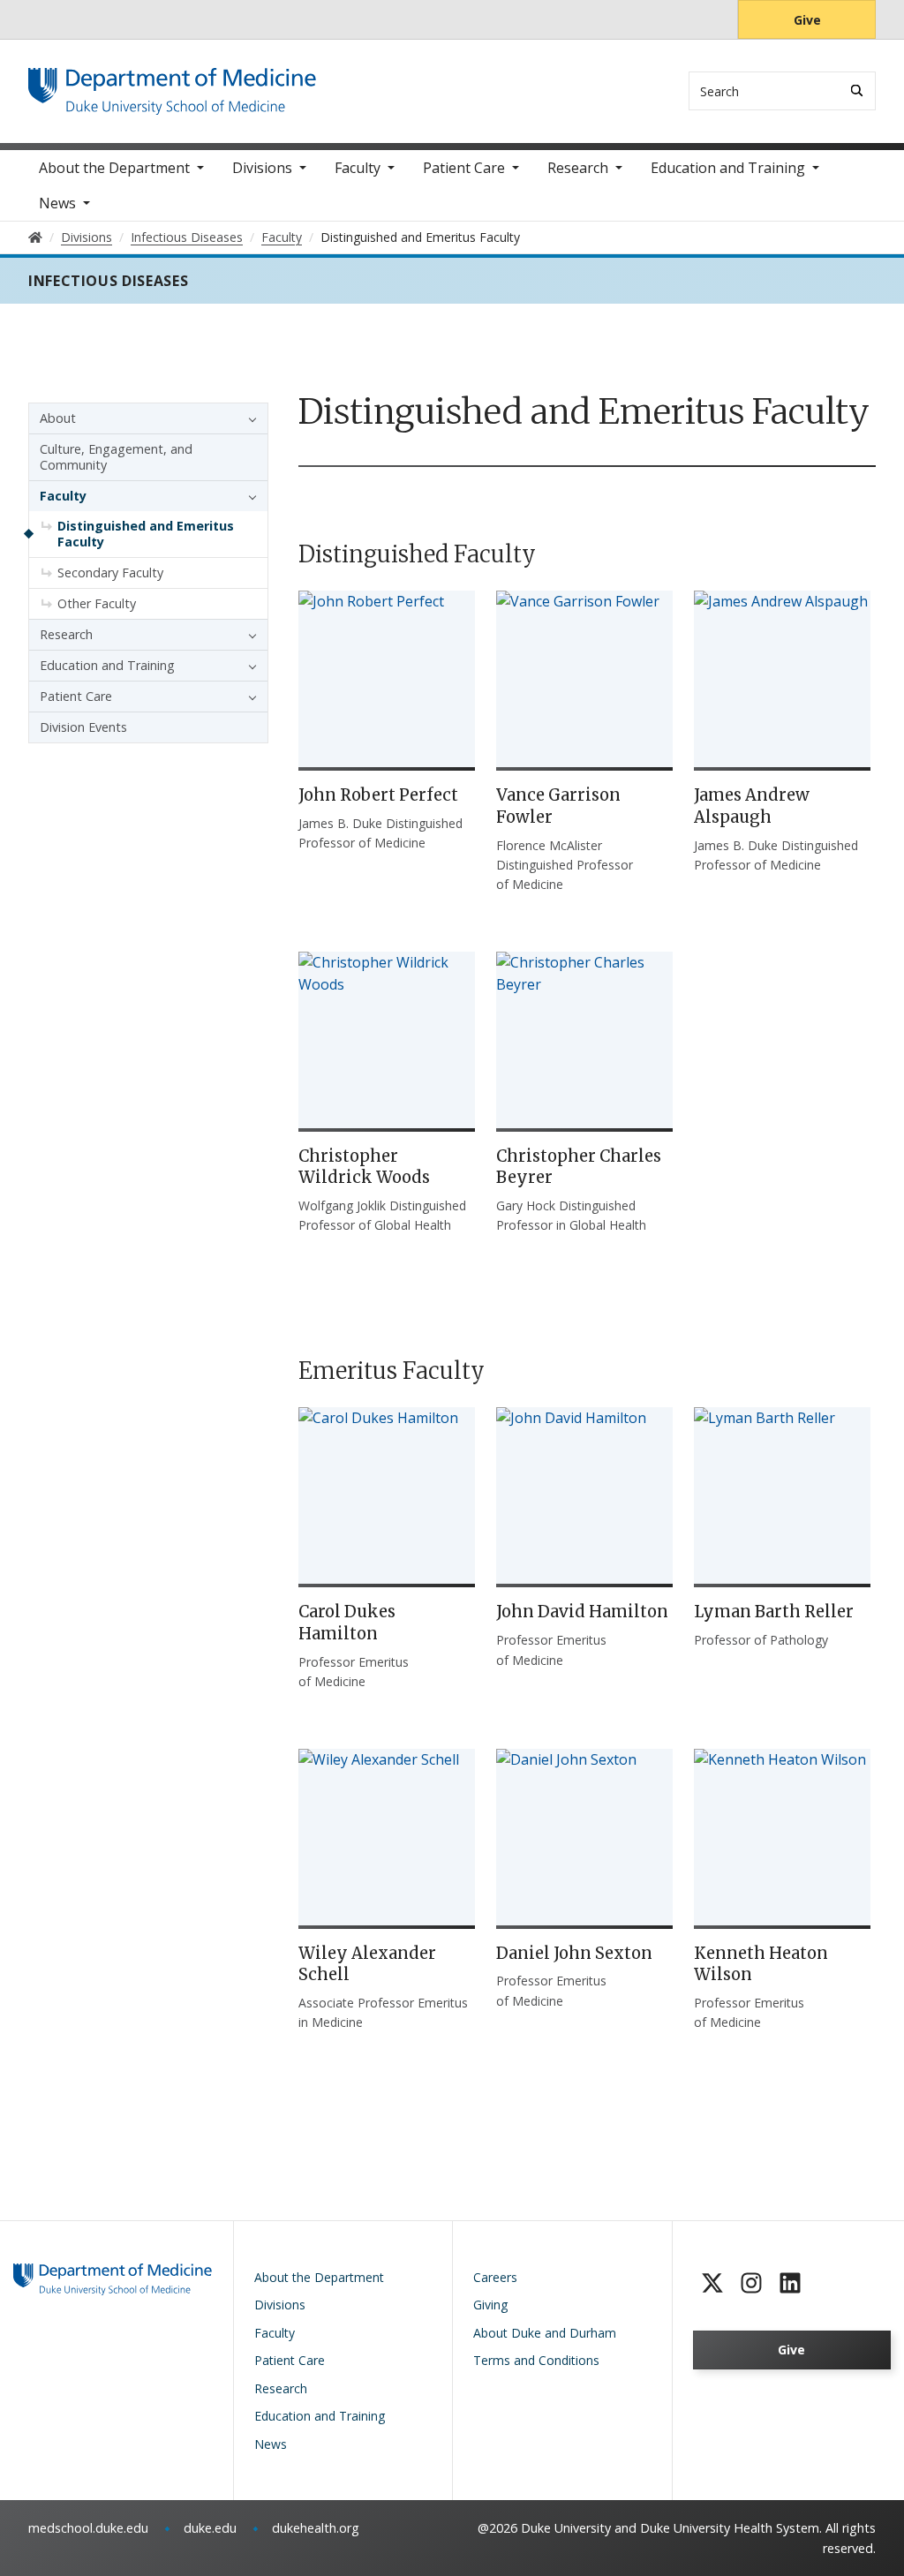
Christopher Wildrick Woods (364, 1167)
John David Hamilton (582, 1612)
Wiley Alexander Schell (367, 1964)
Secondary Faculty (110, 572)
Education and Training (728, 168)
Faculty (358, 168)
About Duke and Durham (545, 2333)
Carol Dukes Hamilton (347, 1623)
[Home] (172, 84)
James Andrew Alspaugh (752, 806)
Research (578, 168)
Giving (490, 2305)
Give (807, 20)
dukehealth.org (316, 2528)
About (58, 418)
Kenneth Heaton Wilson (761, 1964)
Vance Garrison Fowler (558, 806)
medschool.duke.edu (88, 2528)
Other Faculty (97, 603)
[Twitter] (712, 2283)
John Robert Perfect (378, 795)
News (57, 203)
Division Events (83, 727)
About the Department (114, 168)
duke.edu (210, 2528)
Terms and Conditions (536, 2360)
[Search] (857, 90)
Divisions (262, 168)
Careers (495, 2277)
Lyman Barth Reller (774, 1612)
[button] (248, 418)
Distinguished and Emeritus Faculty (146, 534)
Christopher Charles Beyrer (579, 1167)
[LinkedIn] (790, 2283)
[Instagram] (751, 2283)
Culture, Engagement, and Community (116, 457)
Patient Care (464, 168)
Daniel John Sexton (574, 1953)
